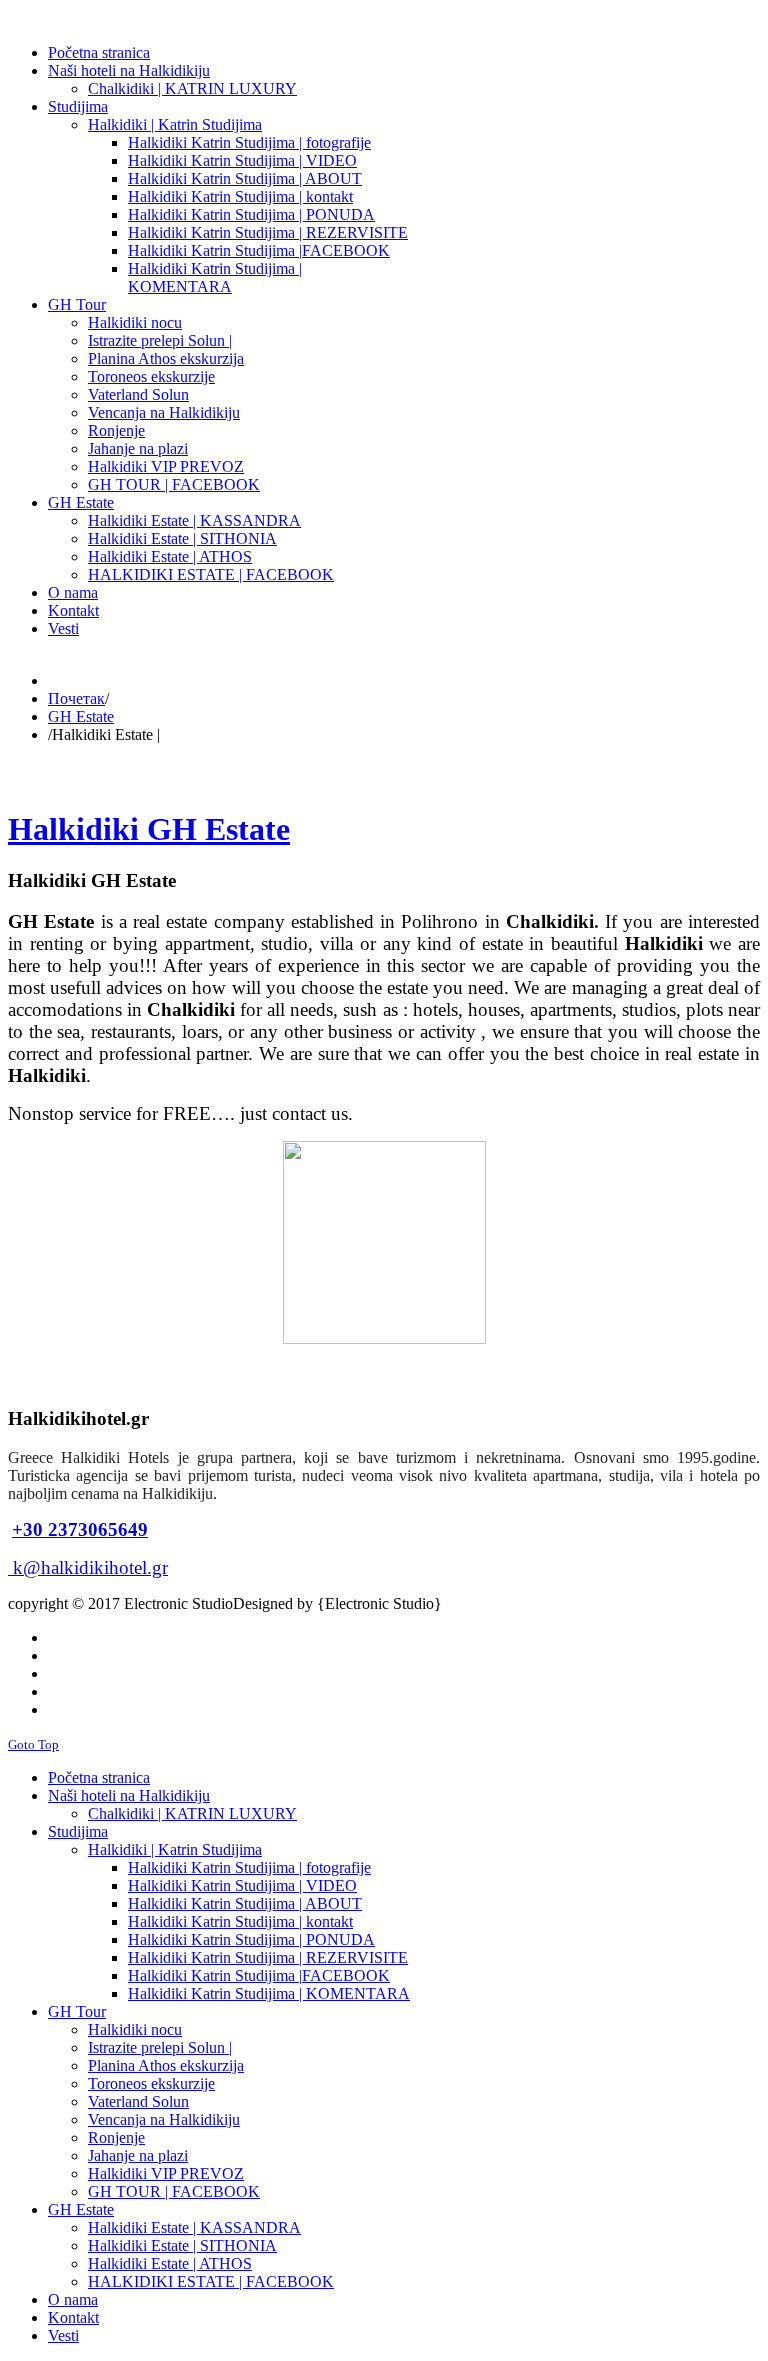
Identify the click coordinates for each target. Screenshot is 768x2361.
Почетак (76, 698)
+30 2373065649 (80, 1529)
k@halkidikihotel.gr (90, 1567)
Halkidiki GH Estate (149, 829)
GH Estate (81, 716)
